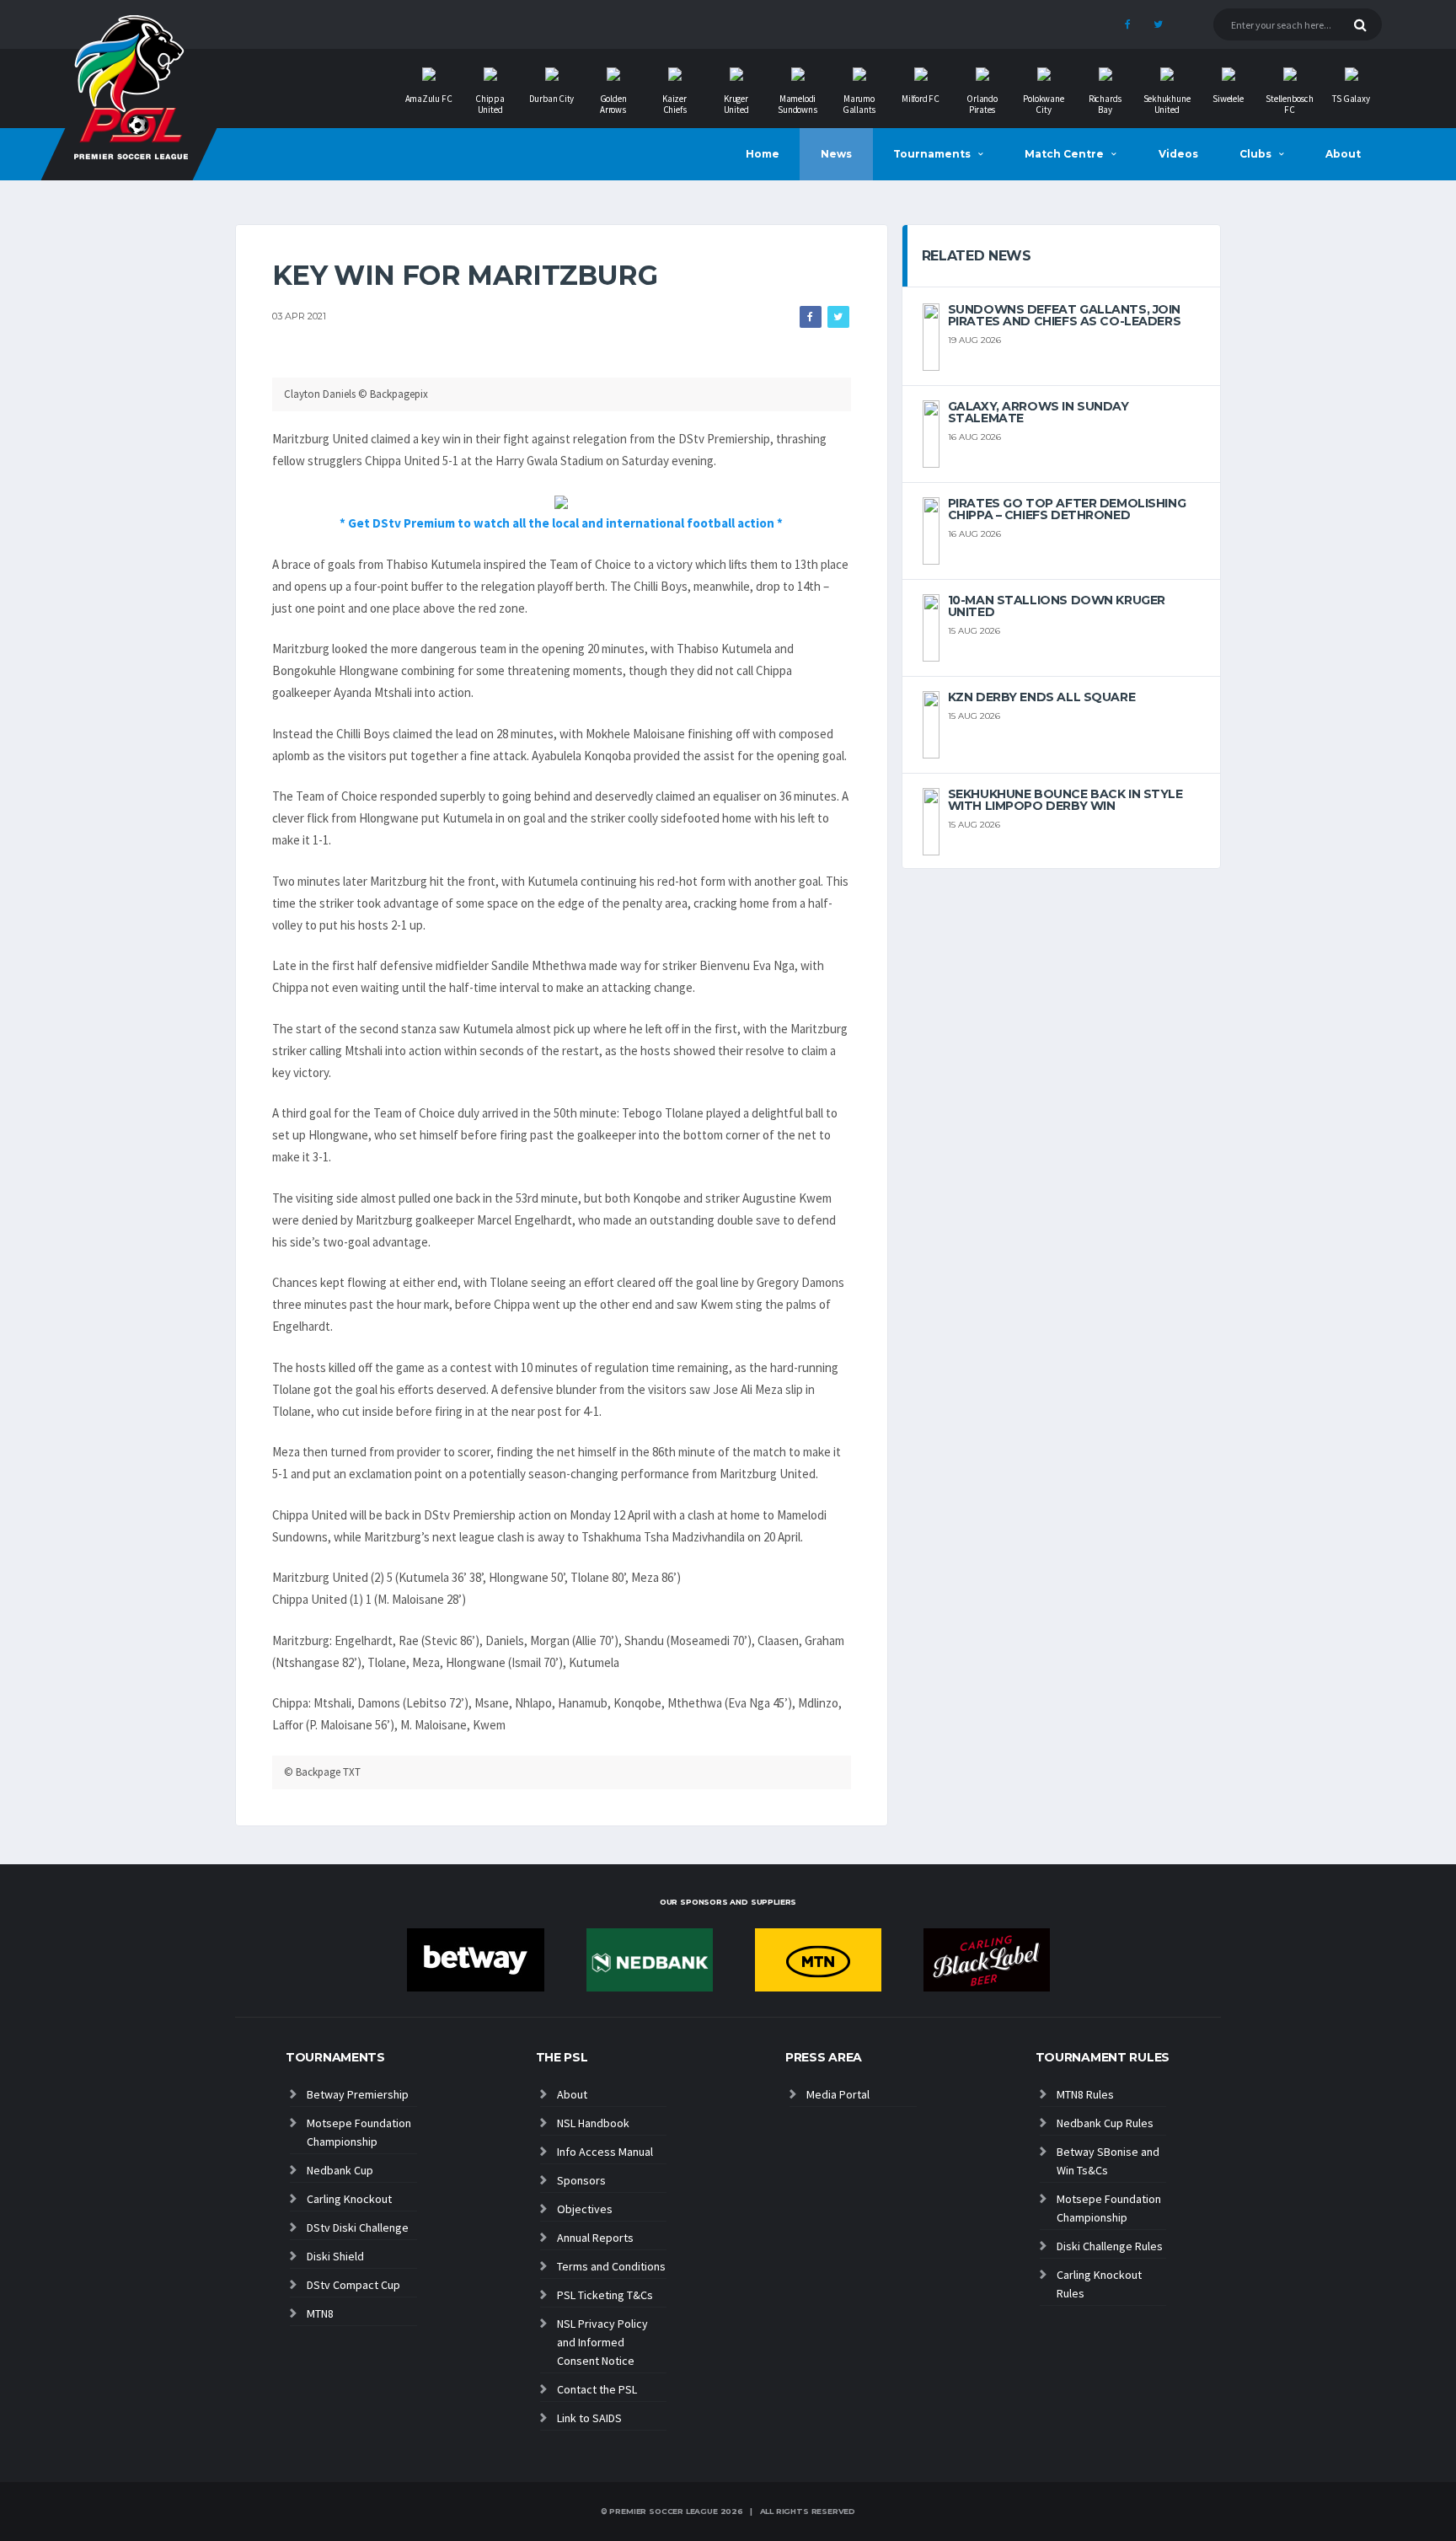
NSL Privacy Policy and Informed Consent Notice (602, 2342)
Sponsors (581, 2180)
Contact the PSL (597, 2389)
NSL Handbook (593, 2123)
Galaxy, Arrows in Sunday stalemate (1038, 412)
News (836, 154)
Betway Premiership (358, 2094)
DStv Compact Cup (353, 2285)
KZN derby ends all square (1042, 697)
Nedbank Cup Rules (1105, 2123)
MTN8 (320, 2313)
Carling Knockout (349, 2199)
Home (763, 154)
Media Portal (838, 2094)
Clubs (1255, 154)
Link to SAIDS (589, 2418)
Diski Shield (335, 2256)
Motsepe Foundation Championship (359, 2132)
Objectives (585, 2209)
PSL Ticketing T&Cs (605, 2295)
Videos (1178, 154)
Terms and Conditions (611, 2266)
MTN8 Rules (1085, 2094)
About (1343, 154)
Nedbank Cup (340, 2170)
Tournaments (932, 154)
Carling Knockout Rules (1099, 2284)
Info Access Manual (605, 2152)
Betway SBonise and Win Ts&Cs (1108, 2161)
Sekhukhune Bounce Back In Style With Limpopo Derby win (1065, 800)
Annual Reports (595, 2238)
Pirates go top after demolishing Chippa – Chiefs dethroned (1067, 509)
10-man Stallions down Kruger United (1057, 606)
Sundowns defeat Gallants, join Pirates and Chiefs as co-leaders (1065, 315)
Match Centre (1064, 154)
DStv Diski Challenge (358, 2227)
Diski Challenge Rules (1110, 2246)
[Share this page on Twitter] (838, 317)
